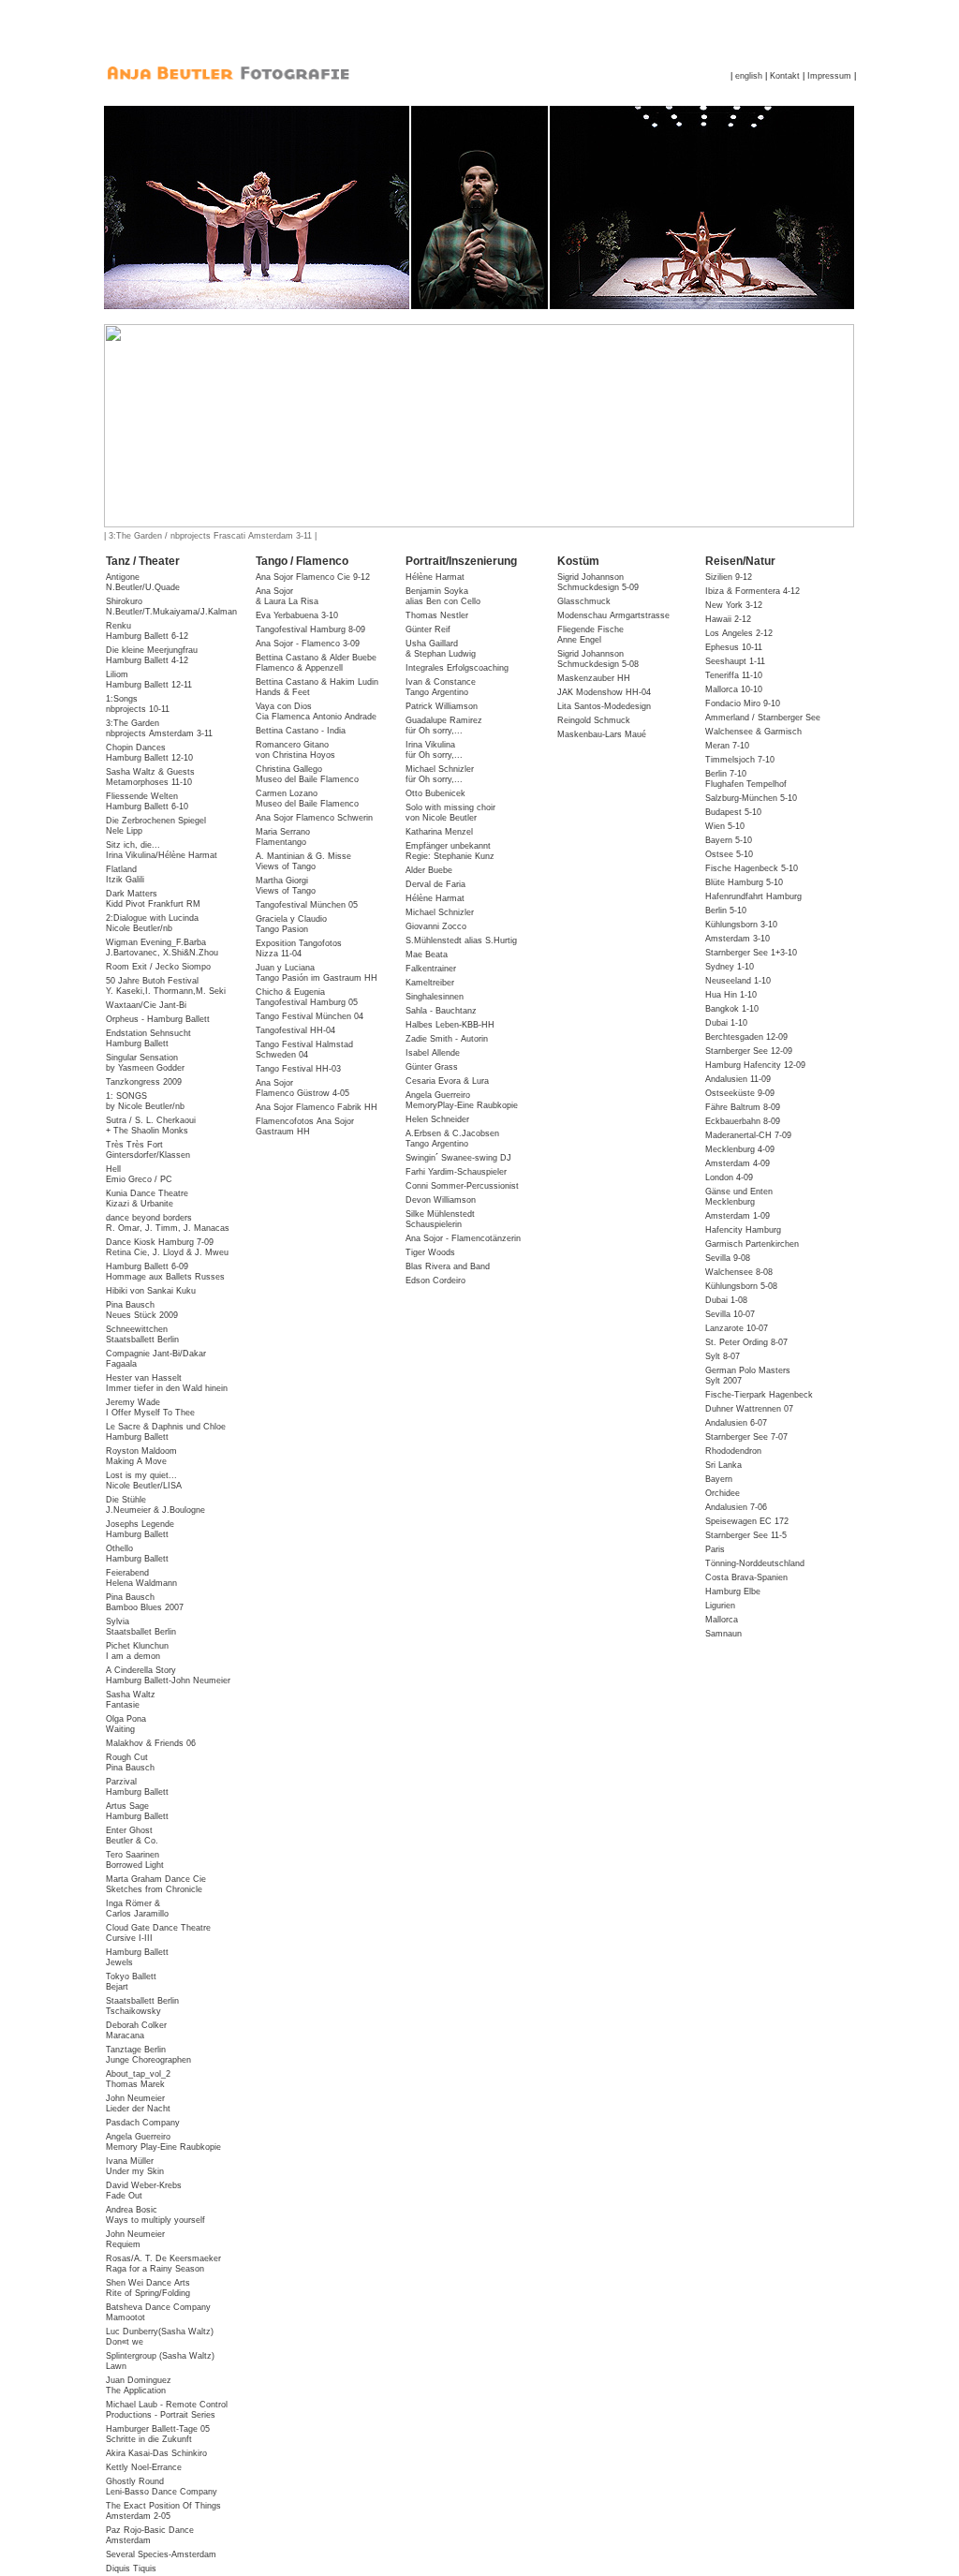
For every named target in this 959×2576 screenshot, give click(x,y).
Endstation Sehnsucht (148, 1038)
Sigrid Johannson (598, 582)
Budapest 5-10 (733, 812)
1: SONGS (145, 1101)
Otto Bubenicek (435, 793)
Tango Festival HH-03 (298, 1069)
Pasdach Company (143, 2123)
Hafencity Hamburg (743, 1230)
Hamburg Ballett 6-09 (165, 1272)
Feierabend (141, 1578)
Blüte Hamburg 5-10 (744, 882)
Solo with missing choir (450, 813)
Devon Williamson (441, 1200)
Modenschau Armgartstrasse (613, 615)
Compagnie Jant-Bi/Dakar (156, 1359)
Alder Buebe (429, 870)
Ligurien (720, 1606)
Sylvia (141, 1627)
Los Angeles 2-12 (739, 633)
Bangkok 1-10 (732, 1009)
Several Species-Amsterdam (161, 2554)
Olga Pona (126, 1724)
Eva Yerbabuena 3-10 (297, 615)
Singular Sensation (145, 1063)
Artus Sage (137, 1811)
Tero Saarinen (135, 1860)
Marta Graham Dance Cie (156, 1884)
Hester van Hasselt (167, 1383)
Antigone (143, 582)
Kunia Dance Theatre (147, 1199)
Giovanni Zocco (436, 926)
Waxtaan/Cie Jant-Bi (146, 1005)
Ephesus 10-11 (734, 647)
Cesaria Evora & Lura (447, 1081)
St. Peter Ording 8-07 (746, 1342)
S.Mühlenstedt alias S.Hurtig (461, 940)
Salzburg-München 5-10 (751, 798)
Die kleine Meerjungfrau (152, 655)
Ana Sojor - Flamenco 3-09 (308, 644)
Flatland (125, 874)
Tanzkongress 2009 (144, 1082)
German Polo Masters (748, 1376)
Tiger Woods (430, 1252)
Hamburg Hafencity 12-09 (755, 1065)
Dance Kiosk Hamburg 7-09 (167, 1247)
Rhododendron (733, 1451)
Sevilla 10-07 (730, 1314)
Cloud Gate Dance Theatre (158, 1933)
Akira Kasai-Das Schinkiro (156, 2453)
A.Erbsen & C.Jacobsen (452, 1139)
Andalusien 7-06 (736, 1507)
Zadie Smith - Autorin (447, 1039)
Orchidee (723, 1493)
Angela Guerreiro (163, 2142)
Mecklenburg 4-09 (740, 1149)
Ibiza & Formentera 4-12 (752, 591)
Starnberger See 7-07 (746, 1437)
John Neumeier (138, 2103)
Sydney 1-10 (730, 967)
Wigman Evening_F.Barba (162, 947)
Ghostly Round (162, 2487)
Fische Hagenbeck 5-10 (752, 868)
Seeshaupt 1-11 (735, 661)
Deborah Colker (136, 2030)
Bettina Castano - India (301, 731)
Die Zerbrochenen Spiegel (156, 826)
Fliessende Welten (147, 801)
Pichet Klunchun (137, 1651)
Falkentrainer (431, 969)
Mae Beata (427, 955)
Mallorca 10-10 (734, 689)
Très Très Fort (148, 1150)
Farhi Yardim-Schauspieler (456, 1172)
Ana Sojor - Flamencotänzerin (463, 1238)
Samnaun (723, 1634)
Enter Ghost (132, 1836)
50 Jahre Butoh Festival (166, 986)
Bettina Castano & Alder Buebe (316, 663)
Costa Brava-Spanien (746, 1577)
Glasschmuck (584, 601)
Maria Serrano (283, 837)
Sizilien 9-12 (729, 577)
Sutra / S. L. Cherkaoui (151, 1125)
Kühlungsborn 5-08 (741, 1286)
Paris (715, 1549)
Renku (147, 631)
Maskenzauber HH (594, 678)
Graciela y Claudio (291, 924)
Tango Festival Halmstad (304, 1050)
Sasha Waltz (131, 1700)
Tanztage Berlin (148, 2055)
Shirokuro (171, 607)
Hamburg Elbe (733, 1591)
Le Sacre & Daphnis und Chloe (166, 1432)
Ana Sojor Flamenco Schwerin (314, 818)
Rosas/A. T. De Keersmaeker (163, 2264)
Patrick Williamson (442, 706)
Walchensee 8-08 (739, 1272)
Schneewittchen (142, 1334)
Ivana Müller (135, 2166)
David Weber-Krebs (144, 2191)
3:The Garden (159, 728)
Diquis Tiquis (131, 2569)
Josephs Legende (140, 1529)
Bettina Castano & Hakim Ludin (317, 687)
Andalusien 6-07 (736, 1423)
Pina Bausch (142, 1310)
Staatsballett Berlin (142, 2006)
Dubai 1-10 (726, 1023)
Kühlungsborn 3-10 (741, 925)
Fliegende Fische (590, 635)
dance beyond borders (168, 1223)
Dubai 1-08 (726, 1300)
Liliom (149, 680)
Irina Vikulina (430, 745)
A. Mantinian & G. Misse (303, 861)
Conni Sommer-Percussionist (462, 1186)
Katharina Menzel (439, 832)
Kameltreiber (430, 983)
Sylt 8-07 (723, 1356)
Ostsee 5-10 (729, 854)
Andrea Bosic (155, 2215)
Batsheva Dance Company (158, 2312)
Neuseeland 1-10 (738, 981)
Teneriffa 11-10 (734, 675)
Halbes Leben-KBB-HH (450, 1025)
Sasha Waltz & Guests (150, 777)
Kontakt (785, 76)
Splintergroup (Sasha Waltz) (160, 2361)
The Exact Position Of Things (163, 2511)
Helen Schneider (437, 1119)
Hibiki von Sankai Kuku (151, 1291)
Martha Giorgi (286, 886)
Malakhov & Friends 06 (151, 1743)
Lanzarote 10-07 (737, 1328)
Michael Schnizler (440, 769)
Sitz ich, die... (162, 850)
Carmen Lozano (307, 799)
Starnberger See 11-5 (746, 1535)
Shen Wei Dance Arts (148, 2288)
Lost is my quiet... (144, 1480)
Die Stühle (155, 1505)
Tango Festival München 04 (310, 1016)
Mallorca (722, 1620)
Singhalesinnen (435, 997)
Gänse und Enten (739, 1197)
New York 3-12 (734, 605)
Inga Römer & (137, 1909)
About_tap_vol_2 (138, 2079)
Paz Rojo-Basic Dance (150, 2535)
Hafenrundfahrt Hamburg (753, 896)
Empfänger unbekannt (450, 851)
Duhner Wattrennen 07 (749, 1409)
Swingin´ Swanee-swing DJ (458, 1158)
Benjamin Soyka (443, 596)
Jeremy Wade (150, 1407)
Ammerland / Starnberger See (763, 718)
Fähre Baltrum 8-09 (743, 1107)
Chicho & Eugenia (307, 997)
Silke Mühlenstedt (440, 1219)
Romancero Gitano (295, 750)
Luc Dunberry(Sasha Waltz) (160, 2337)
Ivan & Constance (441, 687)
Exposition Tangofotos (299, 948)
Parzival (137, 1787)
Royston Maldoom (141, 1456)
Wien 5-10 (725, 826)
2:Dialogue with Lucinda (152, 923)
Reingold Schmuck (594, 720)
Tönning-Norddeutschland (755, 1563)
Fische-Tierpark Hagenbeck (759, 1395)
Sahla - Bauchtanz (441, 1011)
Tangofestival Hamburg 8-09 (310, 629)
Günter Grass (432, 1067)
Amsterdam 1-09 (738, 1216)
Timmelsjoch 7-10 (740, 760)
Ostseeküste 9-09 (740, 1093)
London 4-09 (729, 1177)
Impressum (829, 76)
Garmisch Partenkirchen (752, 1244)
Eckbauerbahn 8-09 (743, 1121)
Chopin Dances (149, 753)
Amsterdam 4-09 (738, 1163)
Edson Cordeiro (435, 1281)
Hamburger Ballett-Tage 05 (158, 2434)
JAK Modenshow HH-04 (604, 692)
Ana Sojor (287, 596)
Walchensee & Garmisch (753, 732)
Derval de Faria (435, 884)
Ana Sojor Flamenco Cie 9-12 (313, 577)
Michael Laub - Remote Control (167, 2410)
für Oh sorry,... (434, 731)
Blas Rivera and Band (448, 1266)
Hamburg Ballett (137, 1957)
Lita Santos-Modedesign (604, 706)
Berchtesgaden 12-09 (746, 1037)
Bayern (719, 1479)
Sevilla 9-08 (728, 1258)
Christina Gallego (307, 774)
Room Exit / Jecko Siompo (158, 967)
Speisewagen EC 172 (747, 1521)
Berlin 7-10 (746, 779)
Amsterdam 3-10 (738, 939)
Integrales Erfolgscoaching (457, 668)
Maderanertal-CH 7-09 (748, 1135)
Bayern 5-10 (729, 840)
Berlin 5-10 (726, 910)
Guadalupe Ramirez (444, 720)
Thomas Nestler (437, 615)
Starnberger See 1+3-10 (751, 953)
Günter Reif (428, 629)
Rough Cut (130, 1762)
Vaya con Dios (316, 711)
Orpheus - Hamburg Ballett (158, 1019)
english (749, 76)
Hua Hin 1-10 (731, 995)
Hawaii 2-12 (728, 619)
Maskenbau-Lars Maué (602, 734)
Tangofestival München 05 (307, 905)
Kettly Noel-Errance (144, 2467)
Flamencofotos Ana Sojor (305, 1126)
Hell (139, 1174)
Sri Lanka (723, 1465)
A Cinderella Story (168, 1675)
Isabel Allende (433, 1053)
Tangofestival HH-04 (295, 1030)
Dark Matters (153, 899)
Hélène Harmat (435, 577)
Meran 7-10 (727, 746)
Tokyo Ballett (131, 1982)
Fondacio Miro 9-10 (743, 703)
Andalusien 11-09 (738, 1079)
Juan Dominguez (139, 2385)
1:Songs (138, 704)
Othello (137, 1554)
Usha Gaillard (441, 649)
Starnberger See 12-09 (749, 1051)
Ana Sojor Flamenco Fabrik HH (317, 1107)
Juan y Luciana (317, 973)
